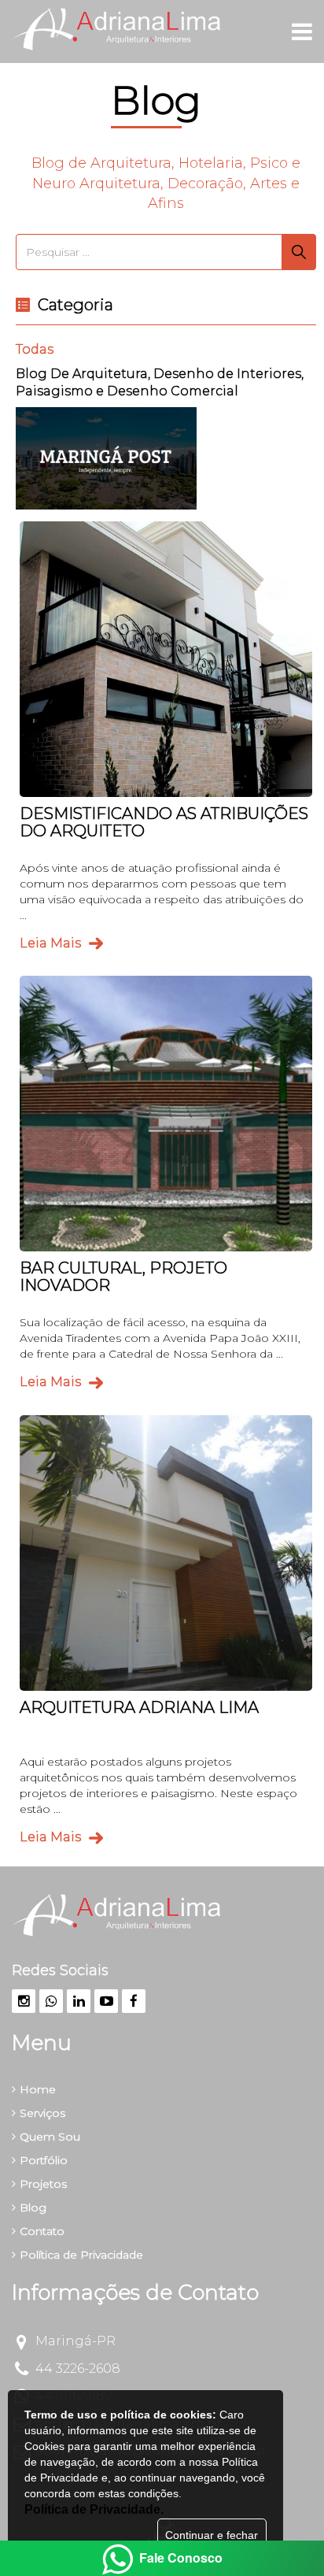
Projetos (43, 2184)
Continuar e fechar (212, 2535)
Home (38, 2089)
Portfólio (44, 2160)
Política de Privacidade (81, 2255)
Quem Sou (50, 2137)
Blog (33, 2207)
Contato (42, 2231)
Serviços (42, 2113)
